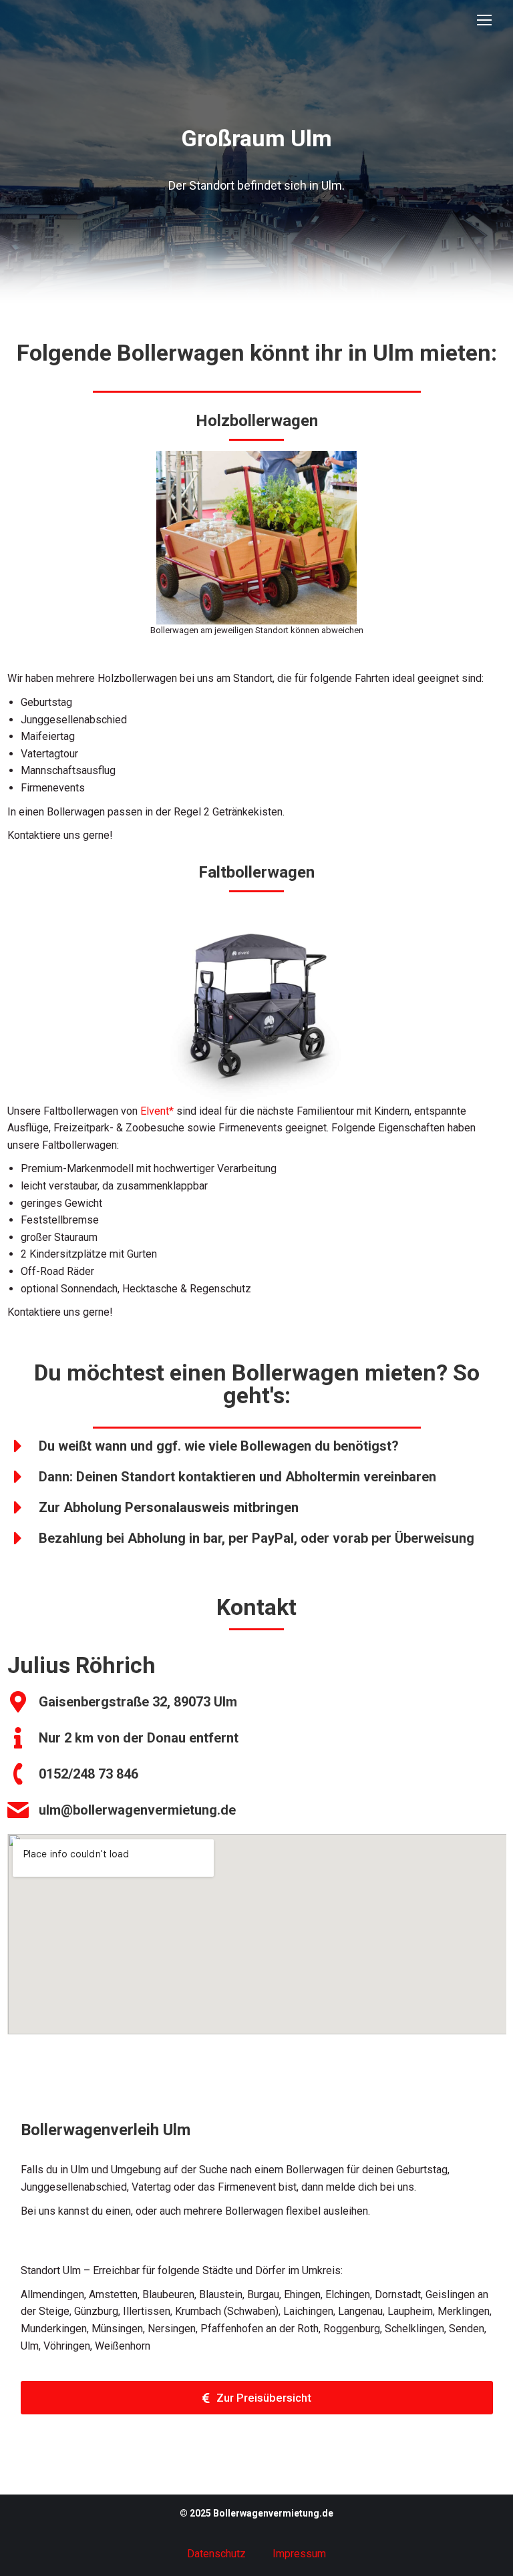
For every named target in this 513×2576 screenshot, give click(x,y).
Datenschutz (216, 2554)
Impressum (299, 2554)
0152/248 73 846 (89, 1774)
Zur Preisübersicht (264, 2398)
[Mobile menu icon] (484, 20)
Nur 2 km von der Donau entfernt (139, 1738)
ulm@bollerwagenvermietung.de (137, 1810)
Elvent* (157, 1111)
